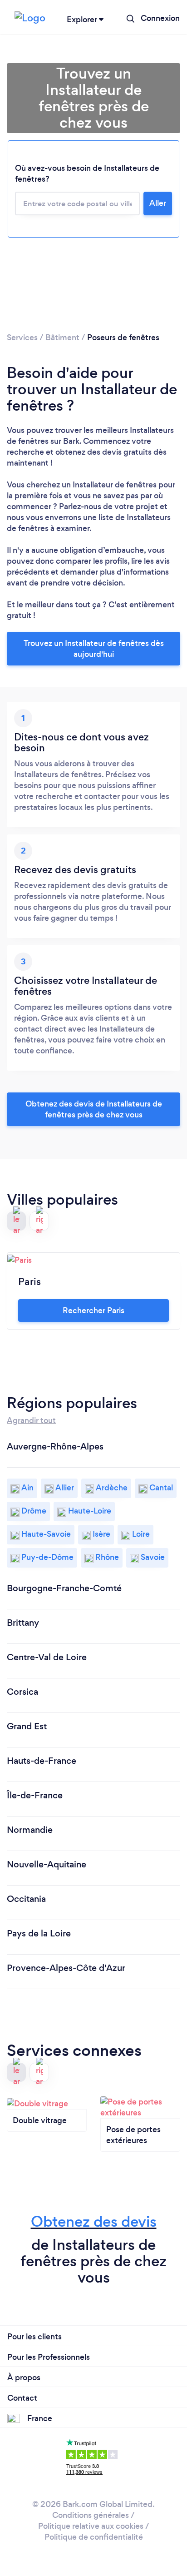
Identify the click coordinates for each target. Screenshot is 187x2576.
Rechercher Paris (93, 1310)
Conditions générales (91, 2515)
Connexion (160, 18)
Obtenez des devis (94, 2221)
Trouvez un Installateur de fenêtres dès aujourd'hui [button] (94, 649)
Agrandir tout (31, 1420)
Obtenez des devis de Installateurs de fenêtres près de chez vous (94, 1109)
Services (22, 338)
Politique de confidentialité (94, 2537)
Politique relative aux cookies (91, 2526)
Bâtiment (62, 338)
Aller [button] (158, 203)
